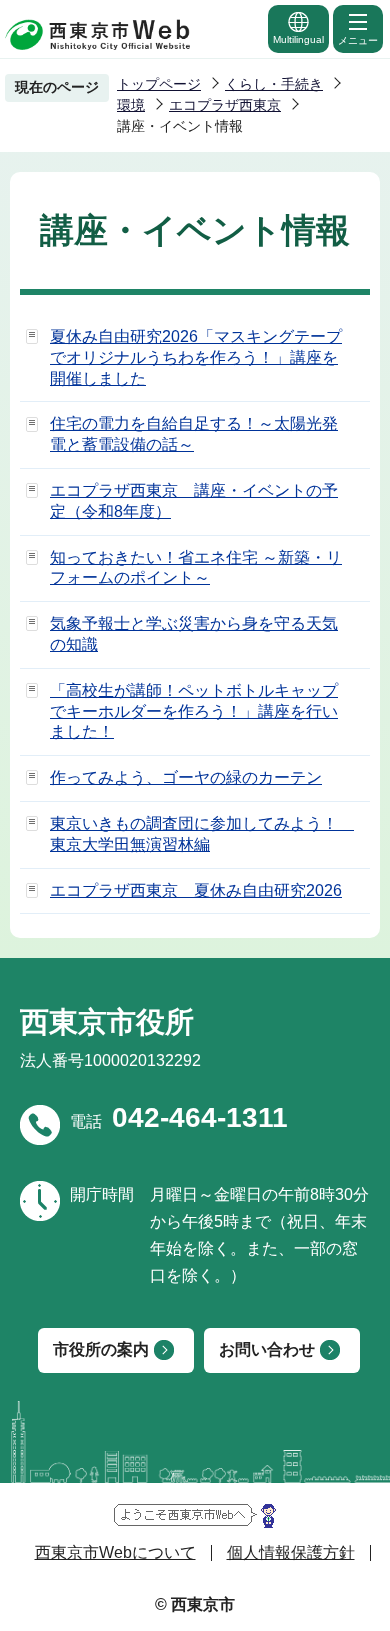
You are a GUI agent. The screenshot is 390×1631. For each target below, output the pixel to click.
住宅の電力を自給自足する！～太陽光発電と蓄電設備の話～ (194, 434)
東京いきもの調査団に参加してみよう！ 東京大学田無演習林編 (202, 834)
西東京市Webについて (115, 1552)
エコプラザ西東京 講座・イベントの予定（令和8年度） (194, 501)
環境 (131, 105)
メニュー (358, 40)
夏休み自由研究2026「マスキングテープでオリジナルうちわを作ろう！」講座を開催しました (196, 357)
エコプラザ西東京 (225, 105)
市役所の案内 (101, 1349)
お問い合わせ (267, 1349)
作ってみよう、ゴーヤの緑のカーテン (186, 777)
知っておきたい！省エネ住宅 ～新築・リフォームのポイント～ (196, 568)
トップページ (159, 84)
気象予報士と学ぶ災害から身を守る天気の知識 (194, 634)
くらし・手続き (274, 84)
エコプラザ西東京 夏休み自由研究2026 (196, 890)
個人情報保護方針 (291, 1552)
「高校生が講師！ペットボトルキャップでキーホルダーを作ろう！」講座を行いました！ (194, 711)
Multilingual (298, 39)
